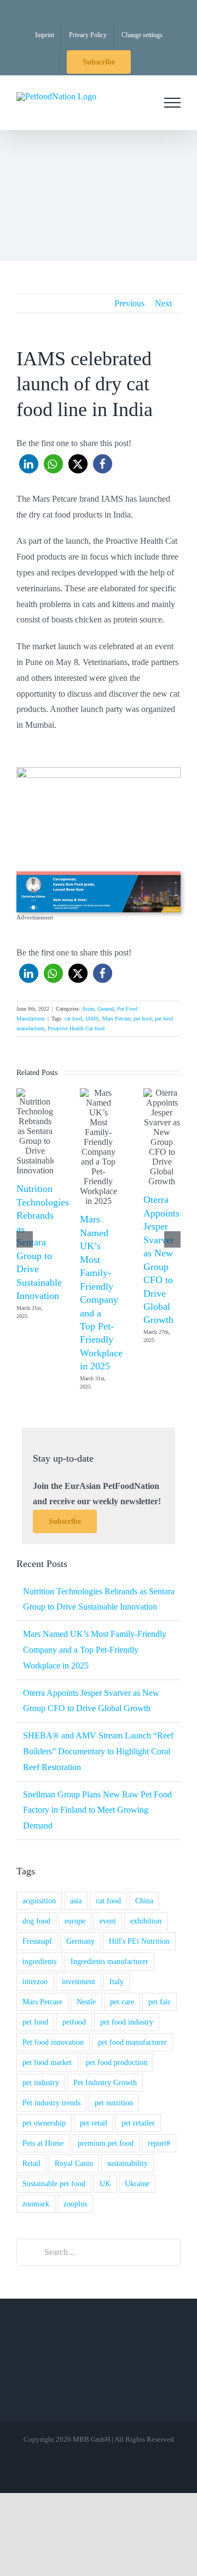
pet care (122, 2002)
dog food (36, 1921)
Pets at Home (43, 2143)
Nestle (86, 2002)
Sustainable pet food (54, 2183)
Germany (80, 1941)
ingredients (39, 1961)
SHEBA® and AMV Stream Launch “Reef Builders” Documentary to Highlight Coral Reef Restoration (98, 1751)
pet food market (47, 2062)
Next (163, 303)
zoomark (36, 2204)
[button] (29, 464)
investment (79, 1981)
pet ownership (44, 2123)
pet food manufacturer (132, 2042)
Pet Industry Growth (105, 2082)
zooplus (75, 2204)
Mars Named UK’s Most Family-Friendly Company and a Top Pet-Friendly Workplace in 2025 (95, 1650)
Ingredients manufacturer (109, 1961)
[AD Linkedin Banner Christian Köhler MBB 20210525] (99, 876)
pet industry (41, 2082)
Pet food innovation (53, 2042)
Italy (117, 1981)
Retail (31, 2163)
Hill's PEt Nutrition (139, 1941)
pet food (143, 1019)
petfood (74, 2022)
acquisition (39, 1901)
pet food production (117, 2062)
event (108, 1921)
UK (105, 2183)
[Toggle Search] (142, 102)
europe (75, 1921)
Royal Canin (74, 2163)
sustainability (128, 2163)
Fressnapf (37, 1941)
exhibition (146, 1921)
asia (76, 1901)
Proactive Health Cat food (76, 1028)
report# (159, 2143)
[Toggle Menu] (172, 103)
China (144, 1901)
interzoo (35, 1981)
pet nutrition (114, 2103)
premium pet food (106, 2143)
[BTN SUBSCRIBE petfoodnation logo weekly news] (99, 771)
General (106, 1009)
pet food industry (127, 2022)
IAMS (92, 1019)
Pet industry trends (51, 2103)
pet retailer (138, 2123)
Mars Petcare (116, 1019)
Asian (88, 1009)
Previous (129, 303)
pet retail (94, 2123)
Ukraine (137, 2183)
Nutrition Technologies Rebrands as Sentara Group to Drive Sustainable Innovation (43, 1242)
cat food (73, 1019)
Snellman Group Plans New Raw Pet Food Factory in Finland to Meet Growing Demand (97, 1810)
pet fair (160, 2002)
